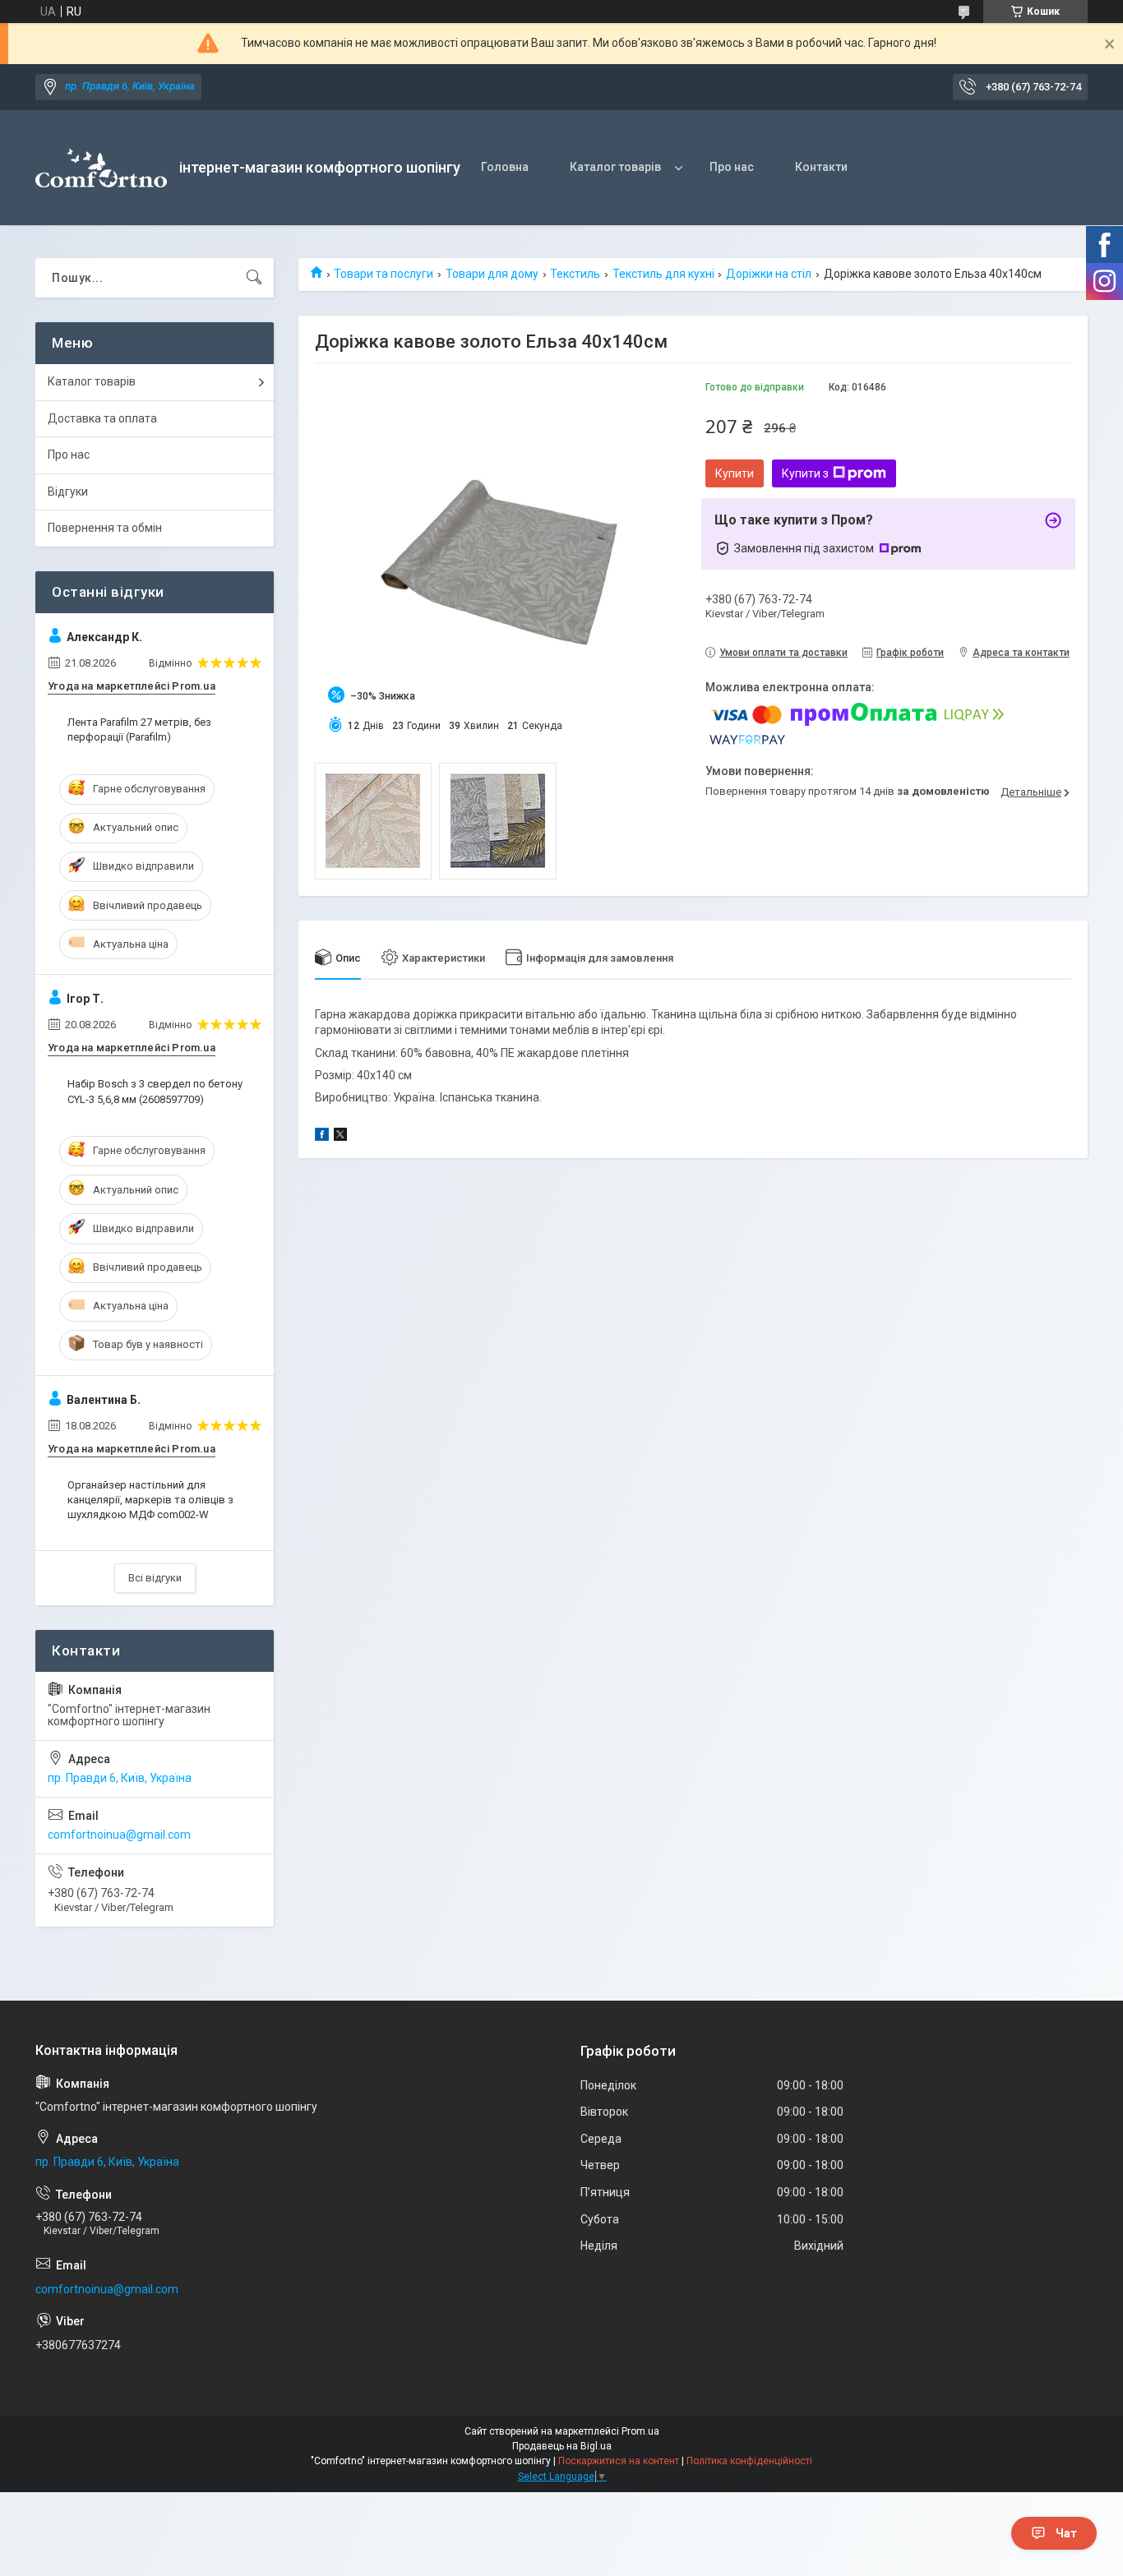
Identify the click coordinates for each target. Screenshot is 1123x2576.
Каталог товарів (615, 167)
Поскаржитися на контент (619, 2461)
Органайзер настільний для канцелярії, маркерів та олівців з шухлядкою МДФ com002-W (150, 1500)
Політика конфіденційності (749, 2461)
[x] (340, 1137)
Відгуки (68, 492)
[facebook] (322, 1137)
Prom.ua (640, 2431)
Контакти (821, 167)
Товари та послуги (384, 274)
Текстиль (575, 274)
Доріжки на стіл (769, 274)
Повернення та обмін (105, 528)
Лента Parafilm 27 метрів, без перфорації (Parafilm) (139, 729)
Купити (735, 473)
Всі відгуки (155, 1578)
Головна (505, 167)
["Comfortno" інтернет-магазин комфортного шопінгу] (101, 168)
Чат (1066, 2533)
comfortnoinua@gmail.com (119, 1835)
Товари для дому (492, 274)
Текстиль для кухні (663, 274)
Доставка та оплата (102, 418)
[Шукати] (254, 278)
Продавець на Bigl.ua (562, 2446)
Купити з (805, 473)
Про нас (732, 167)
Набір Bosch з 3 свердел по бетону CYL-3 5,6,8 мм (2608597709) (155, 1091)
